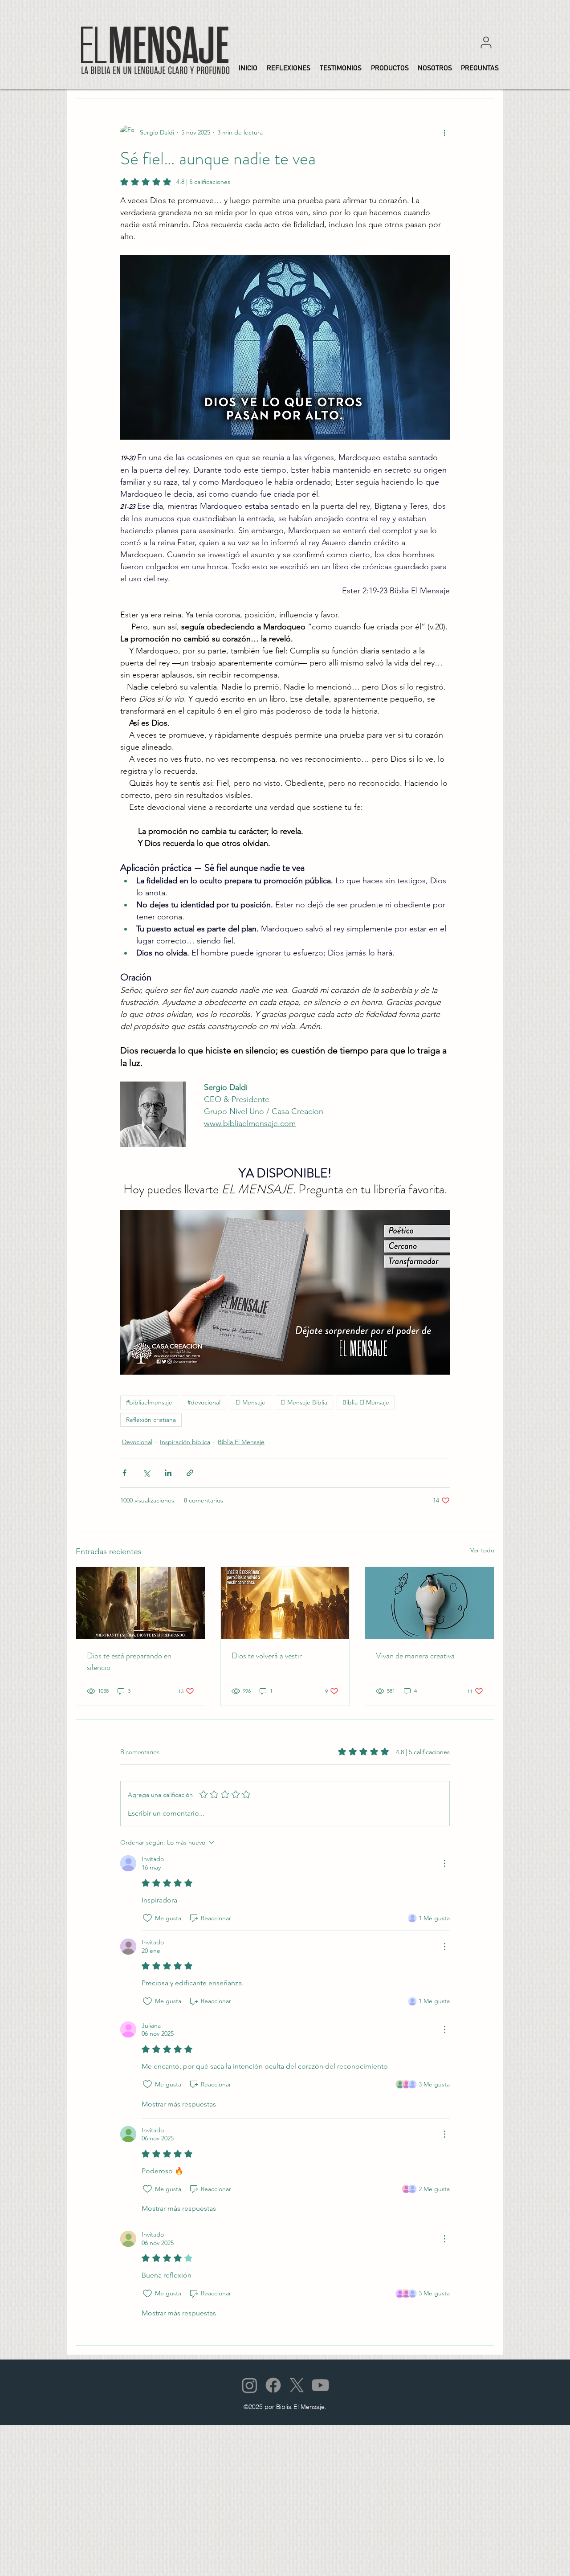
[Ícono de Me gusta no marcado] (147, 1918)
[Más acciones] (444, 132)
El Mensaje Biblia (304, 1402)
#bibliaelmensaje (149, 1402)
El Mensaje (250, 1402)
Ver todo (482, 1550)
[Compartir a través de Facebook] (124, 1473)
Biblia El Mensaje (366, 1402)
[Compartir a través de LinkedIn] (168, 1473)
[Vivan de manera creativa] (430, 1603)
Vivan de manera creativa (415, 1656)
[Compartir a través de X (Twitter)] (146, 1473)
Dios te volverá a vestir (267, 1656)
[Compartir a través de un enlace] (190, 1473)
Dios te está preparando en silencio (129, 1662)
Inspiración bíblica (185, 1442)
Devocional (137, 1442)
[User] (486, 42)
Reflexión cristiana (151, 1420)
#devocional (204, 1402)
